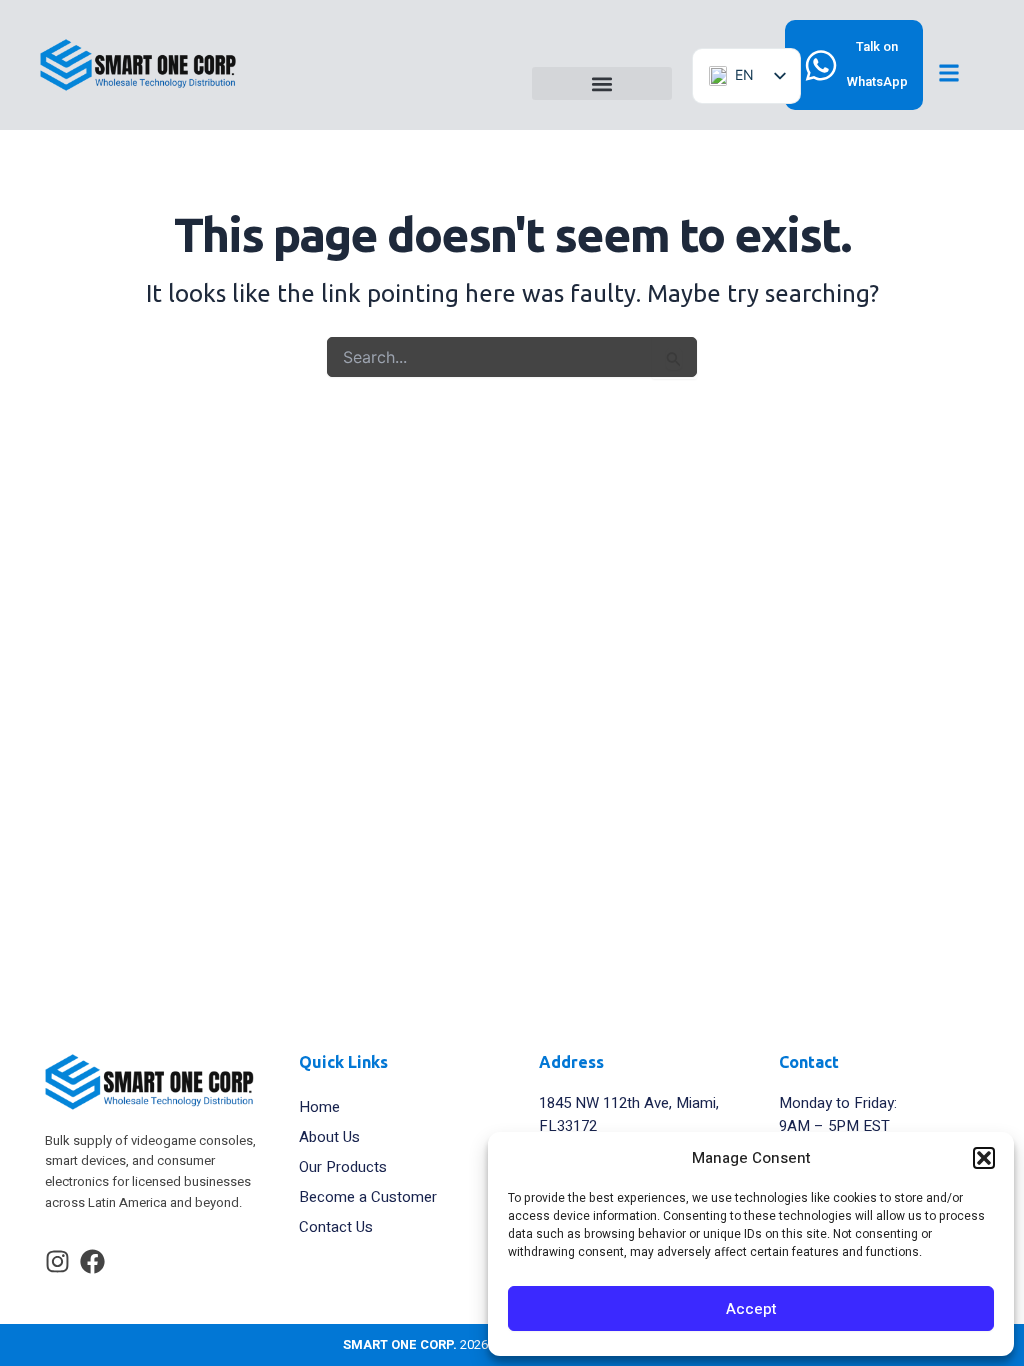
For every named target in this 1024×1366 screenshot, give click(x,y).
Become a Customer (368, 1197)
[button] (984, 1158)
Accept (751, 1309)
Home (319, 1107)
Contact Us (336, 1227)
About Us (329, 1137)
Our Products (343, 1167)
